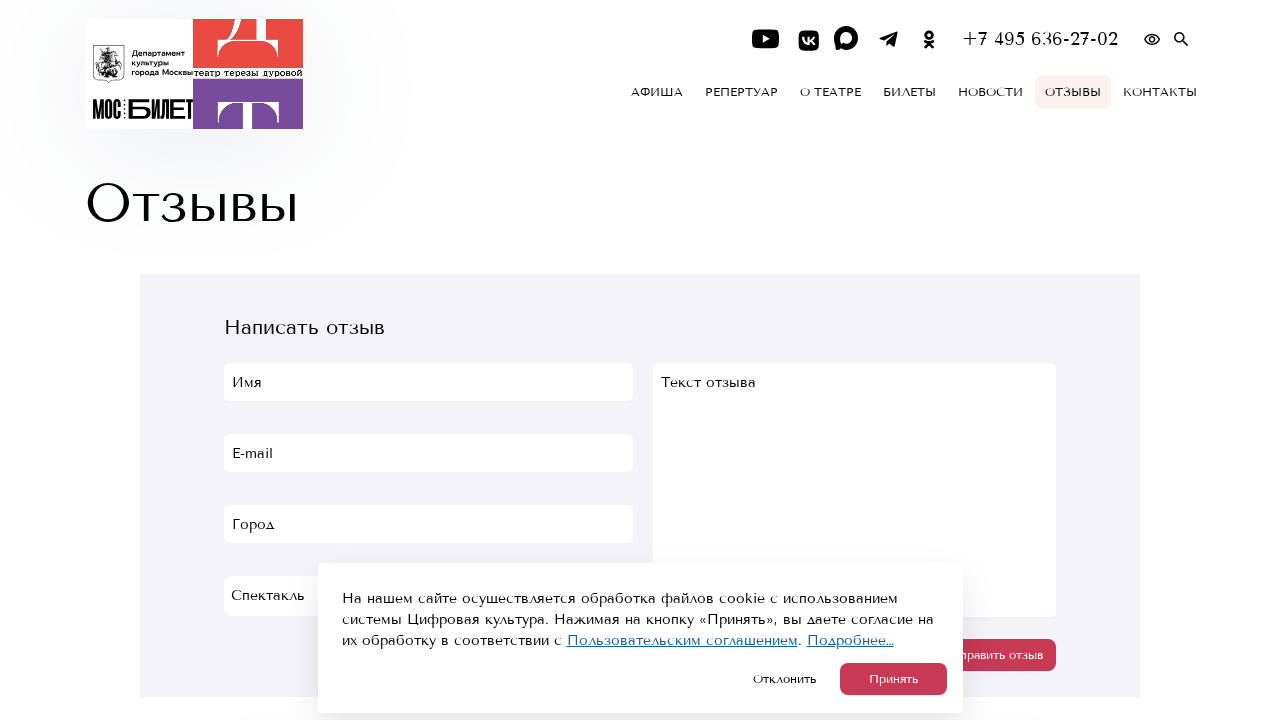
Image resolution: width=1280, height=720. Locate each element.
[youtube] (765, 39)
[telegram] (888, 39)
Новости (990, 92)
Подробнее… (850, 640)
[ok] (929, 39)
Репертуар (741, 92)
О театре (830, 92)
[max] (847, 39)
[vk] (806, 39)
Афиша (657, 92)
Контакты (1160, 92)
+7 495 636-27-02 (1040, 39)
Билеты (909, 92)
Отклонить (784, 679)
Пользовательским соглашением (682, 640)
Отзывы (1073, 92)
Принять (893, 679)
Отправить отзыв (993, 655)
